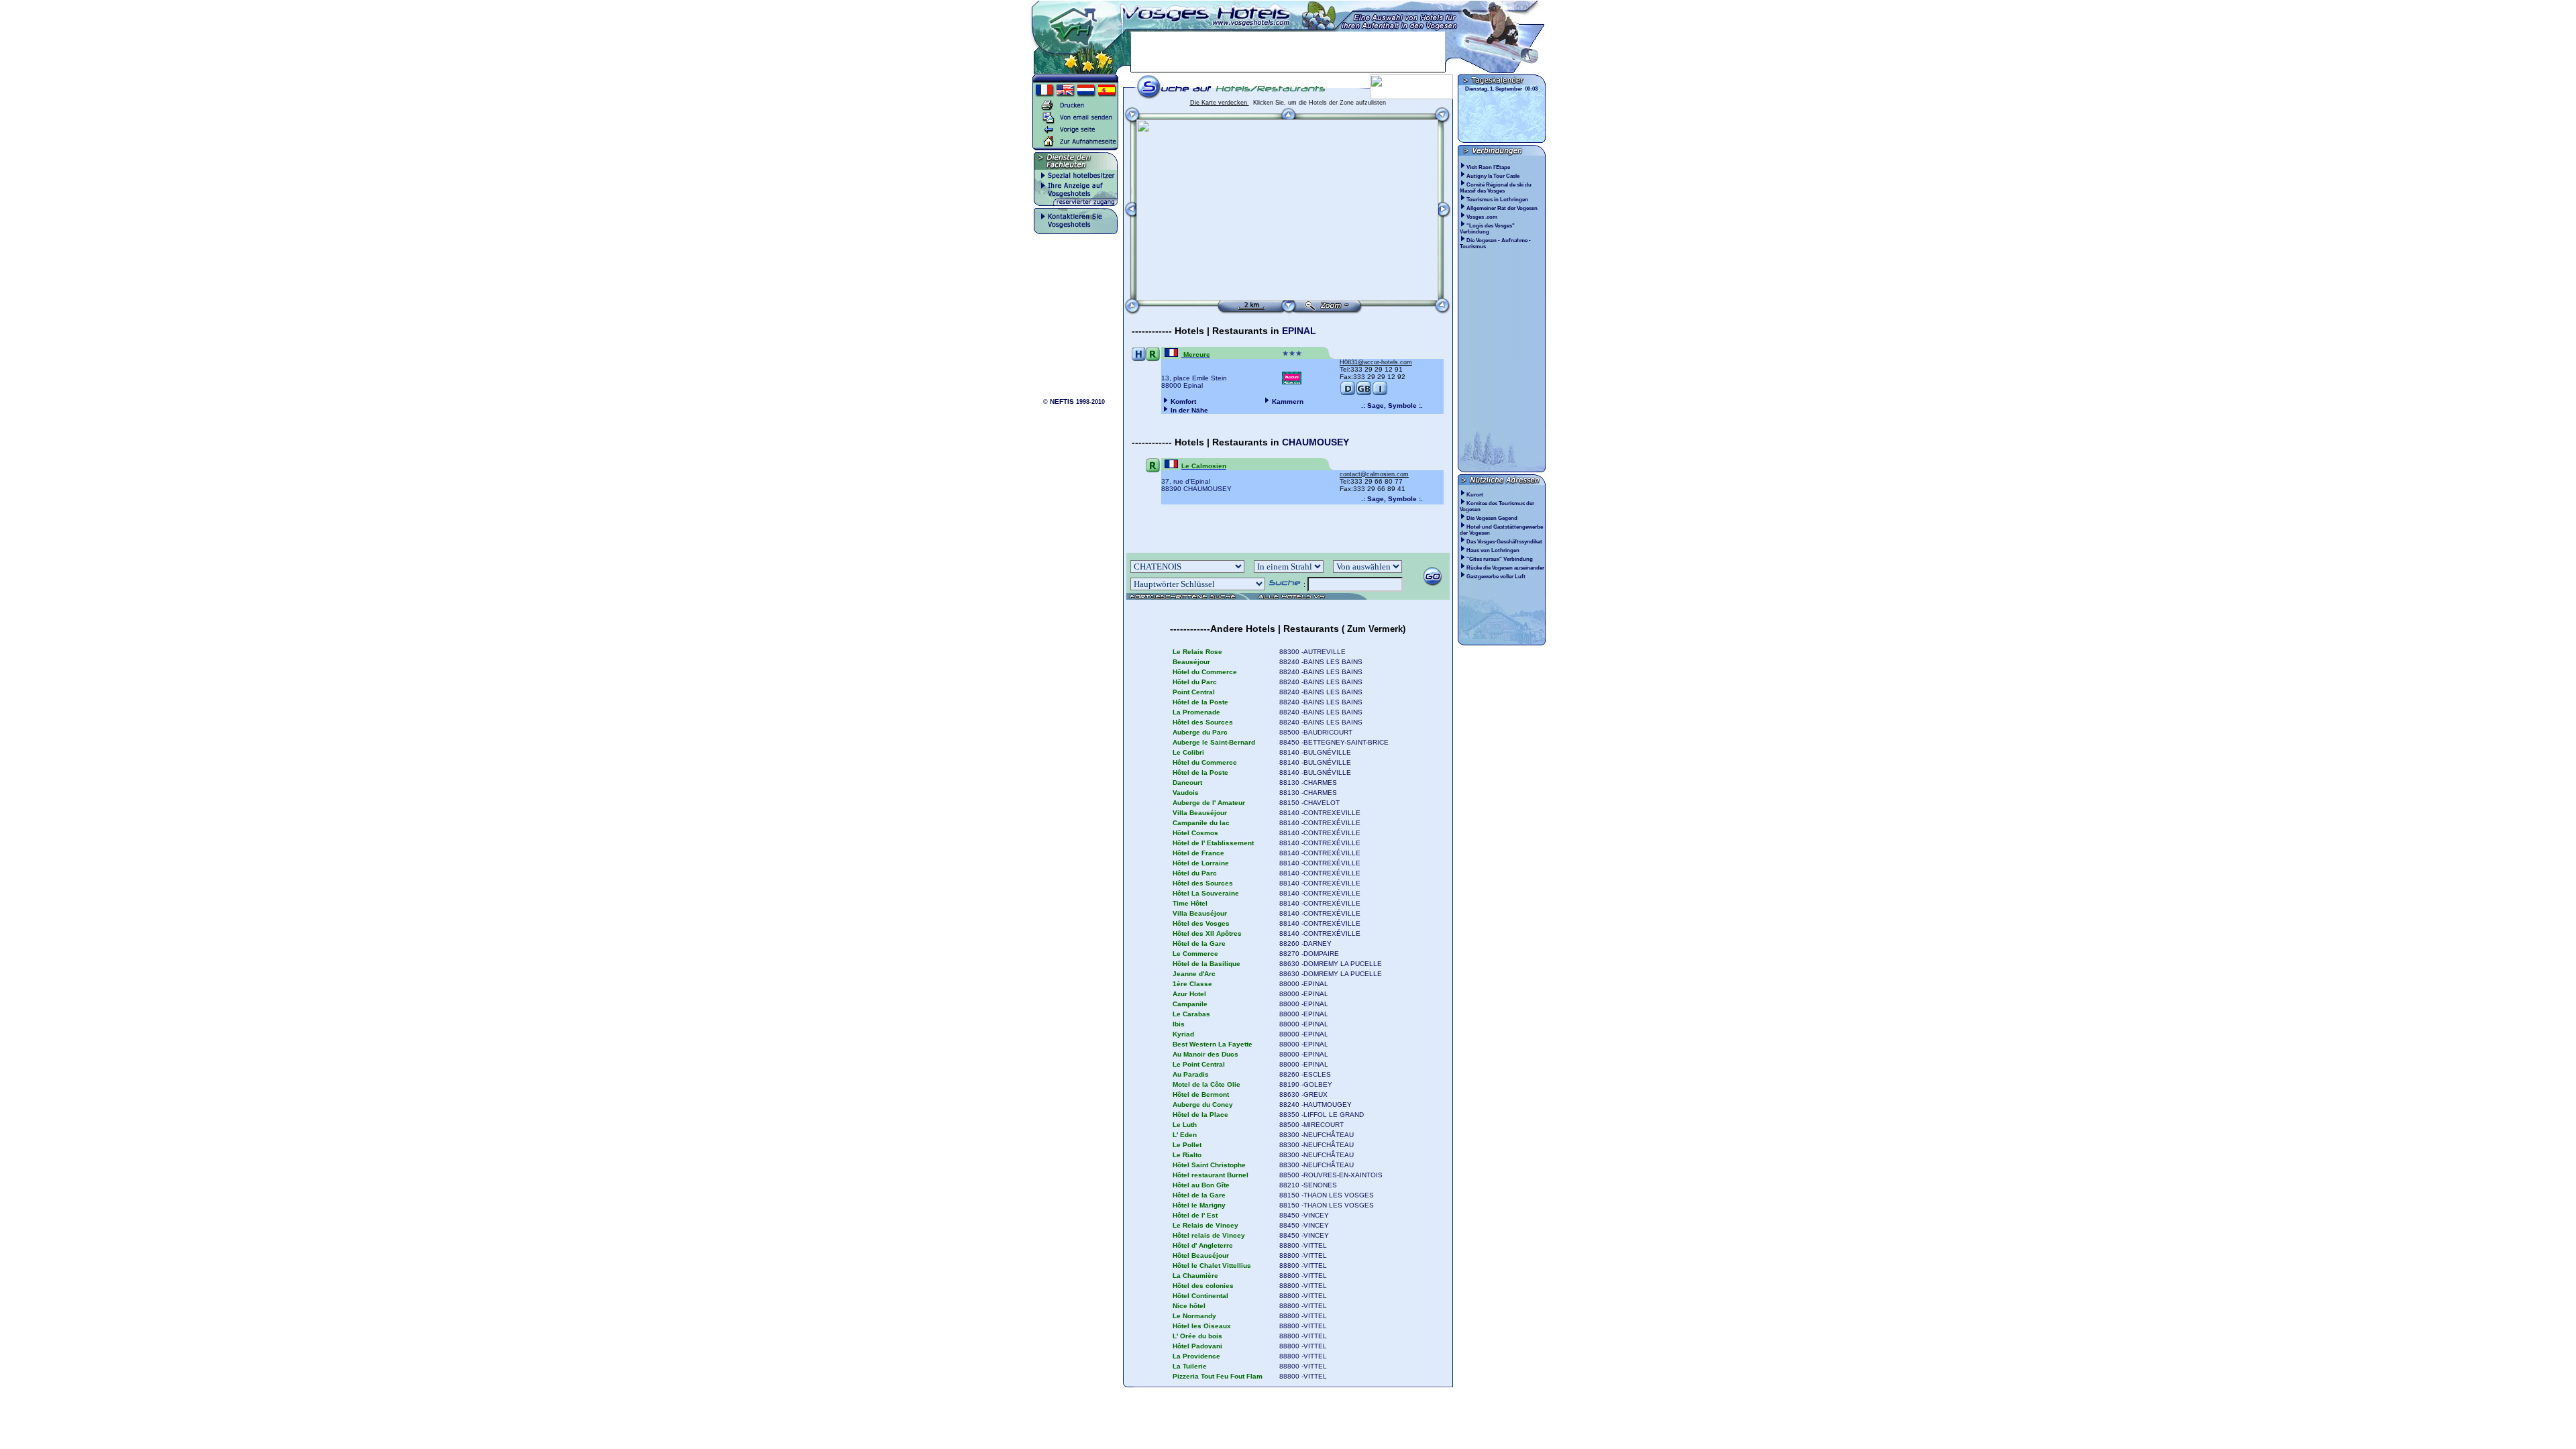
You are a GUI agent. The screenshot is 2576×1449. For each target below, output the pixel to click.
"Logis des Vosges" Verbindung (1487, 229)
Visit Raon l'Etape (1489, 167)
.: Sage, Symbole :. (1392, 406)
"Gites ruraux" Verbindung (1500, 559)
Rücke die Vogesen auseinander (1505, 568)
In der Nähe (1189, 410)
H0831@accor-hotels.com (1376, 362)
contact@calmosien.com (1374, 474)
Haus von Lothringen (1493, 550)
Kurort (1475, 495)
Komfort (1183, 401)
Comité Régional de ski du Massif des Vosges (1496, 188)
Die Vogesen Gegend (1492, 518)
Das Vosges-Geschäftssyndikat (1504, 542)
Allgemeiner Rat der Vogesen (1503, 208)
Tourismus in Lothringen (1498, 200)
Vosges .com (1483, 217)
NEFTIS (1062, 401)
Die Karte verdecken (1220, 103)
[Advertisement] (1288, 52)
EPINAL (1299, 331)
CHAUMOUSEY (1316, 442)
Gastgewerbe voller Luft (1496, 577)
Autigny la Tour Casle (1494, 176)
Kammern (1288, 401)
